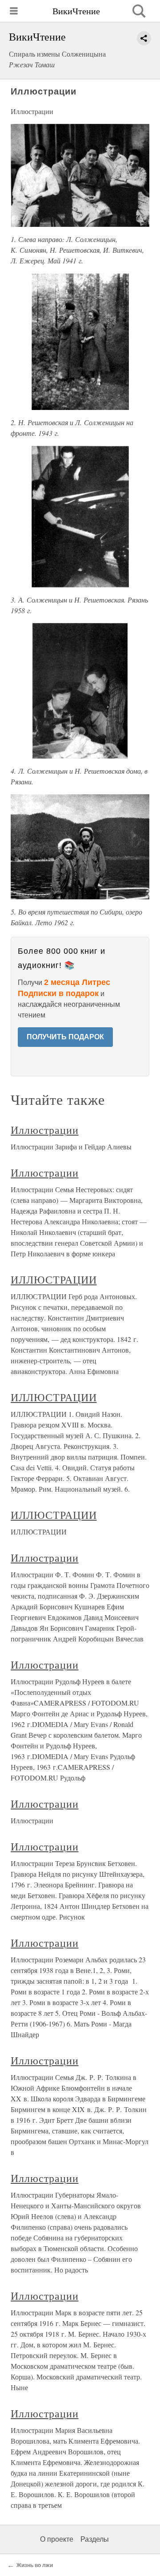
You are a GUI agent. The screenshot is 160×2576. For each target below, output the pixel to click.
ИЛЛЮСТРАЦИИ (54, 1280)
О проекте (57, 2539)
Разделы (95, 2539)
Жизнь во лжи (35, 2565)
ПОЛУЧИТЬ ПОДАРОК (65, 1037)
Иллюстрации (45, 1130)
